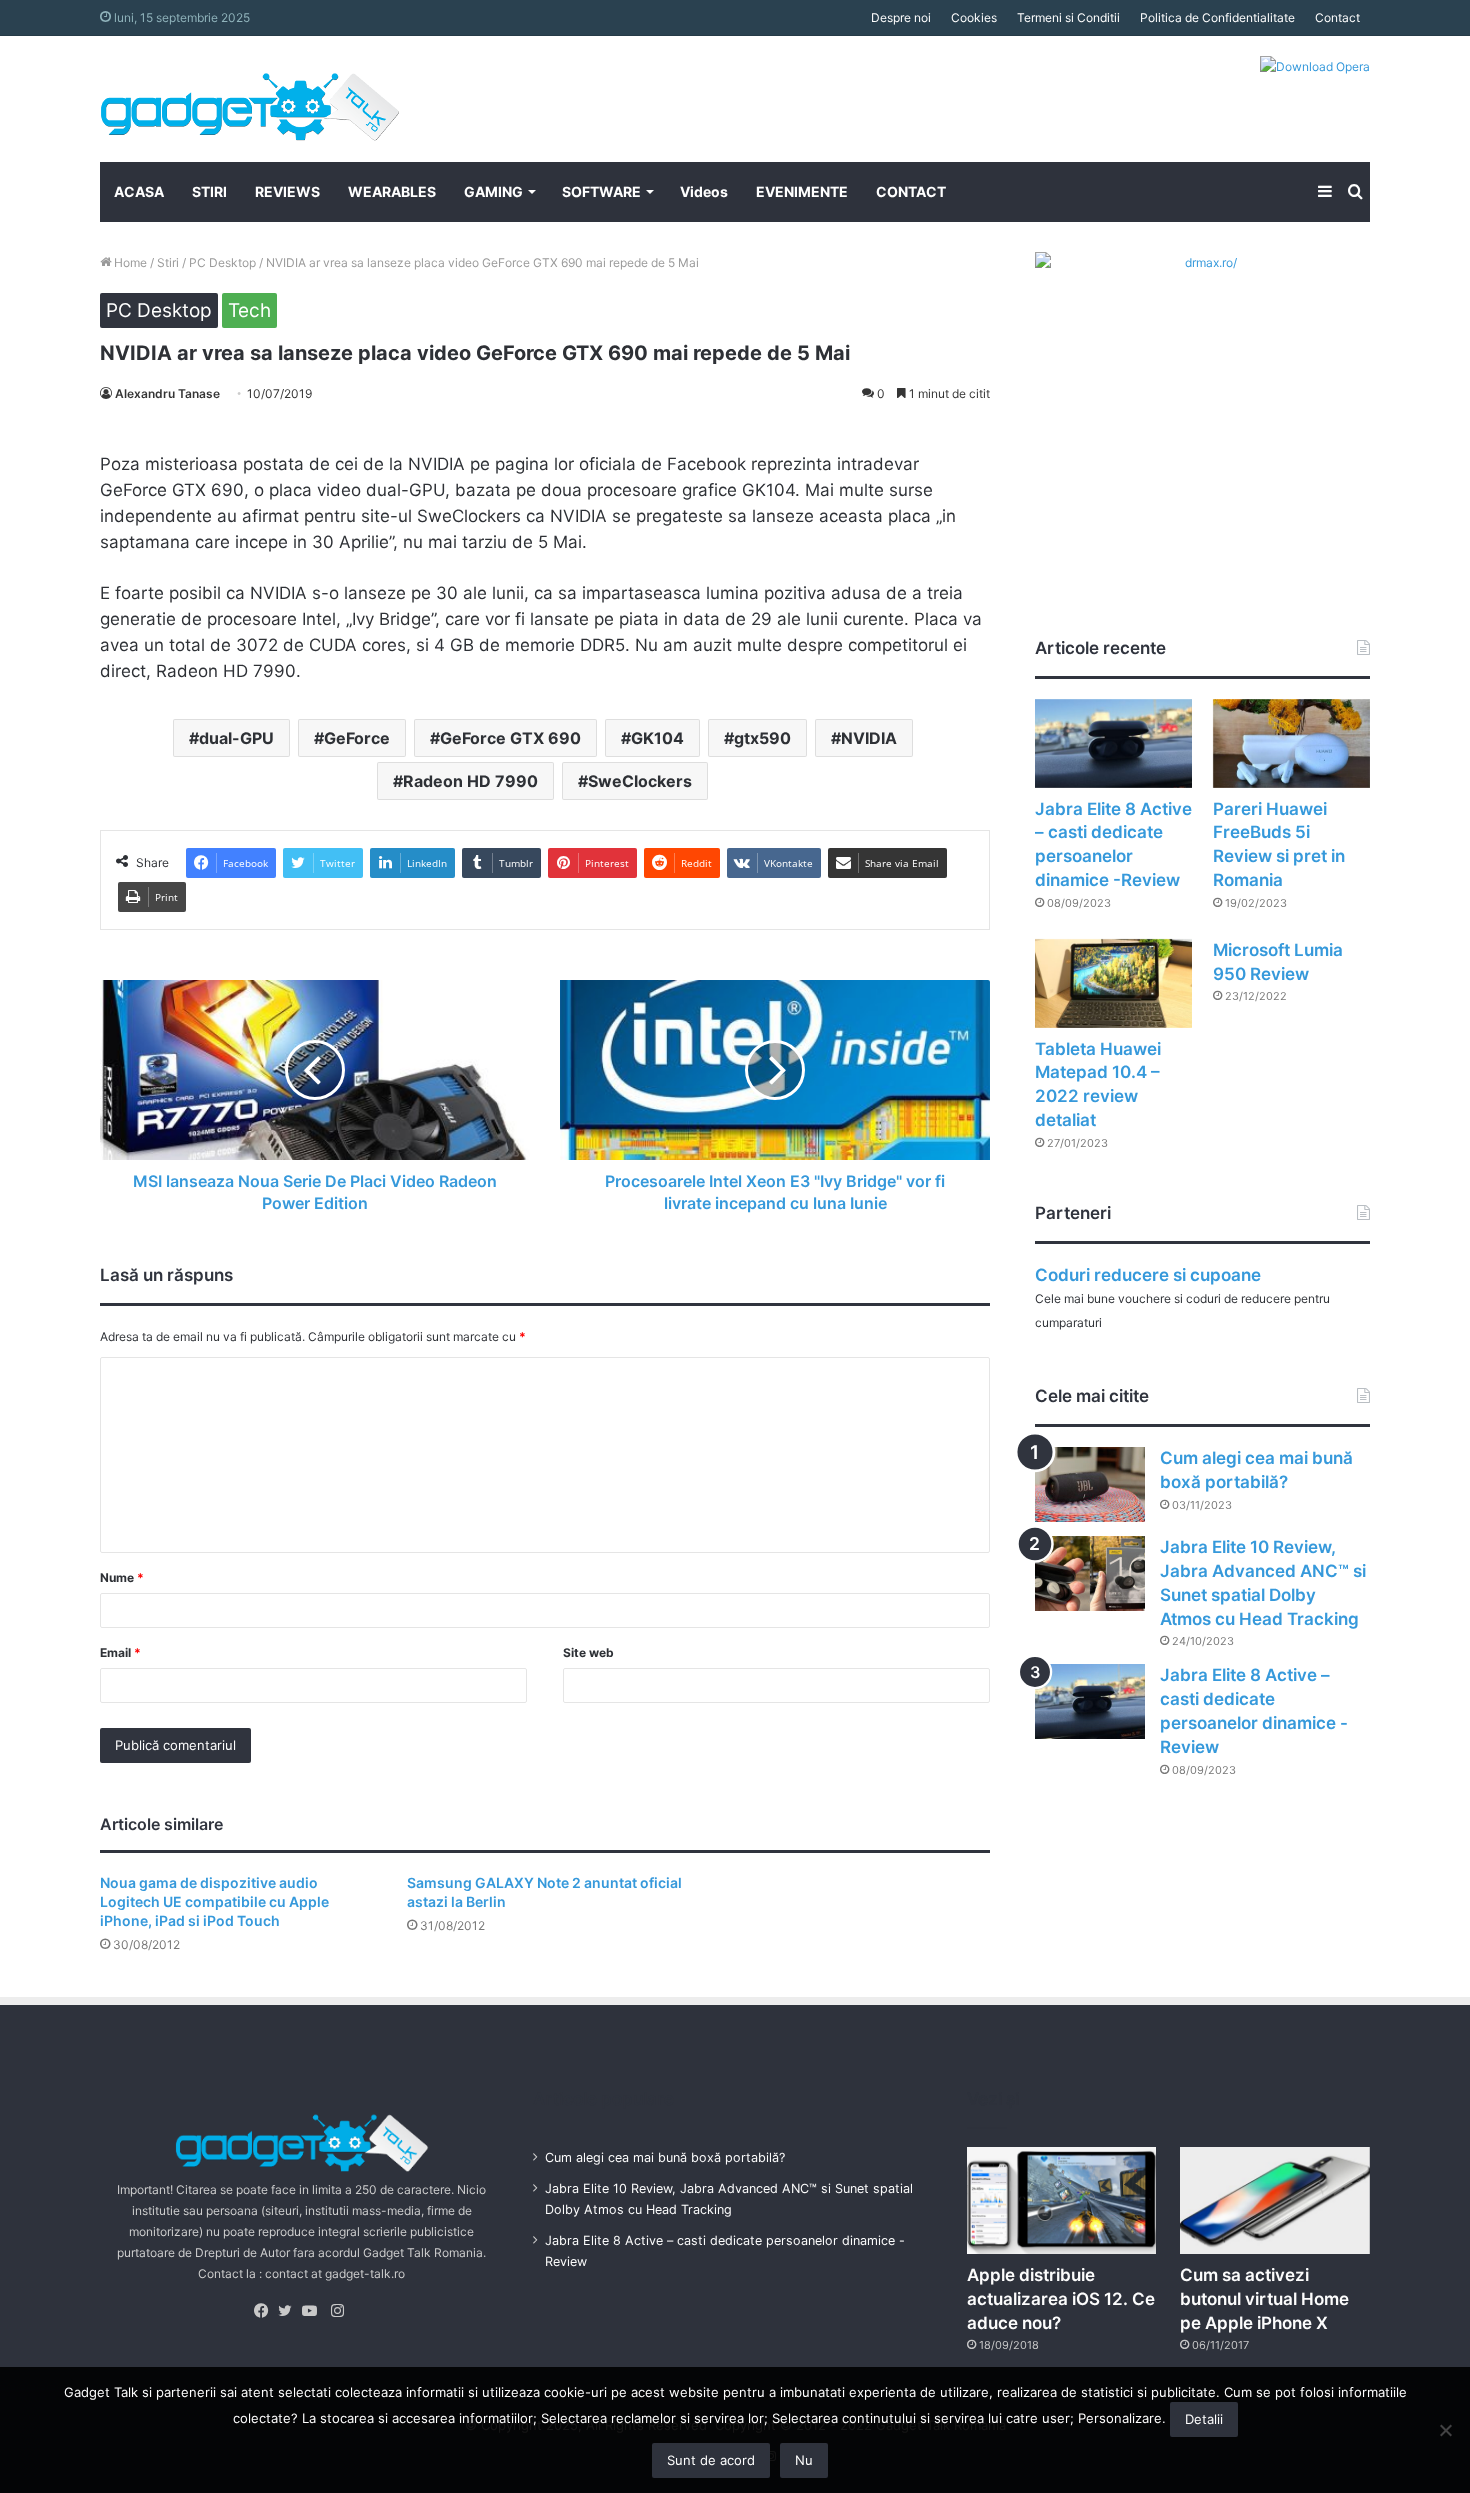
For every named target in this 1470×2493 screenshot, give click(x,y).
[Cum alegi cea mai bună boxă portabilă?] (1090, 1484)
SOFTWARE (601, 191)
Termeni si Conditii (1068, 17)
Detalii (1204, 2419)
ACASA (139, 191)
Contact (1337, 17)
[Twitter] (290, 2311)
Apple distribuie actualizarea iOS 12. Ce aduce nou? (1061, 2299)
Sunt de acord (711, 2460)
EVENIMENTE (802, 191)
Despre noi (901, 17)
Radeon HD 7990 (470, 781)
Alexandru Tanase (167, 393)
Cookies (974, 17)
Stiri (168, 262)
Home (129, 262)
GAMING (493, 191)
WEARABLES (392, 191)
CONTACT (911, 191)
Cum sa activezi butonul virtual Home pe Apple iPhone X (1264, 2299)
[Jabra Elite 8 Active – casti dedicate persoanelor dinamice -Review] (1113, 743)
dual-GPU (236, 738)
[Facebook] (266, 2311)
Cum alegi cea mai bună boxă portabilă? (665, 2157)
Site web (588, 1652)
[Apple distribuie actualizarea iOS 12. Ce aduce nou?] (1062, 2200)
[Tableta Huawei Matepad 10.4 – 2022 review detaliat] (1113, 983)
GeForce (357, 738)
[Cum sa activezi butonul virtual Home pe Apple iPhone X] (1275, 2200)
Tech (249, 310)
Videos (704, 191)
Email (120, 1652)
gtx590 (762, 738)
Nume (122, 1577)
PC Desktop (222, 262)
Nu (804, 2460)
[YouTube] (314, 2311)
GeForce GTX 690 (510, 738)
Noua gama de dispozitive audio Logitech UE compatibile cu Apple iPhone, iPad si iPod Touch (214, 1901)
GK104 (657, 738)
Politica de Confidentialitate (1217, 17)
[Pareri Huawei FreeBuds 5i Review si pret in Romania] (1291, 743)
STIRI (209, 191)
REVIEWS (287, 191)
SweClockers (640, 781)
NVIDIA (869, 738)
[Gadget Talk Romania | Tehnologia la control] (250, 99)
